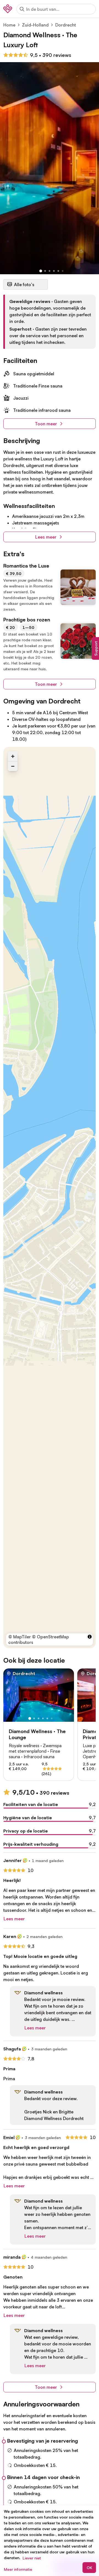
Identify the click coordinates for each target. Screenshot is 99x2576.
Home (9, 25)
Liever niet (32, 2558)
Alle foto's (24, 284)
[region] (50, 1198)
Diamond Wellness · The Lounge (37, 1734)
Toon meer (46, 424)
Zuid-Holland (35, 25)
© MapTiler (20, 1637)
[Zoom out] (13, 766)
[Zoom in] (13, 756)
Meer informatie (18, 2569)
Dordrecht (66, 25)
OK (89, 2568)
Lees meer (46, 537)
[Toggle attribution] (90, 1637)
